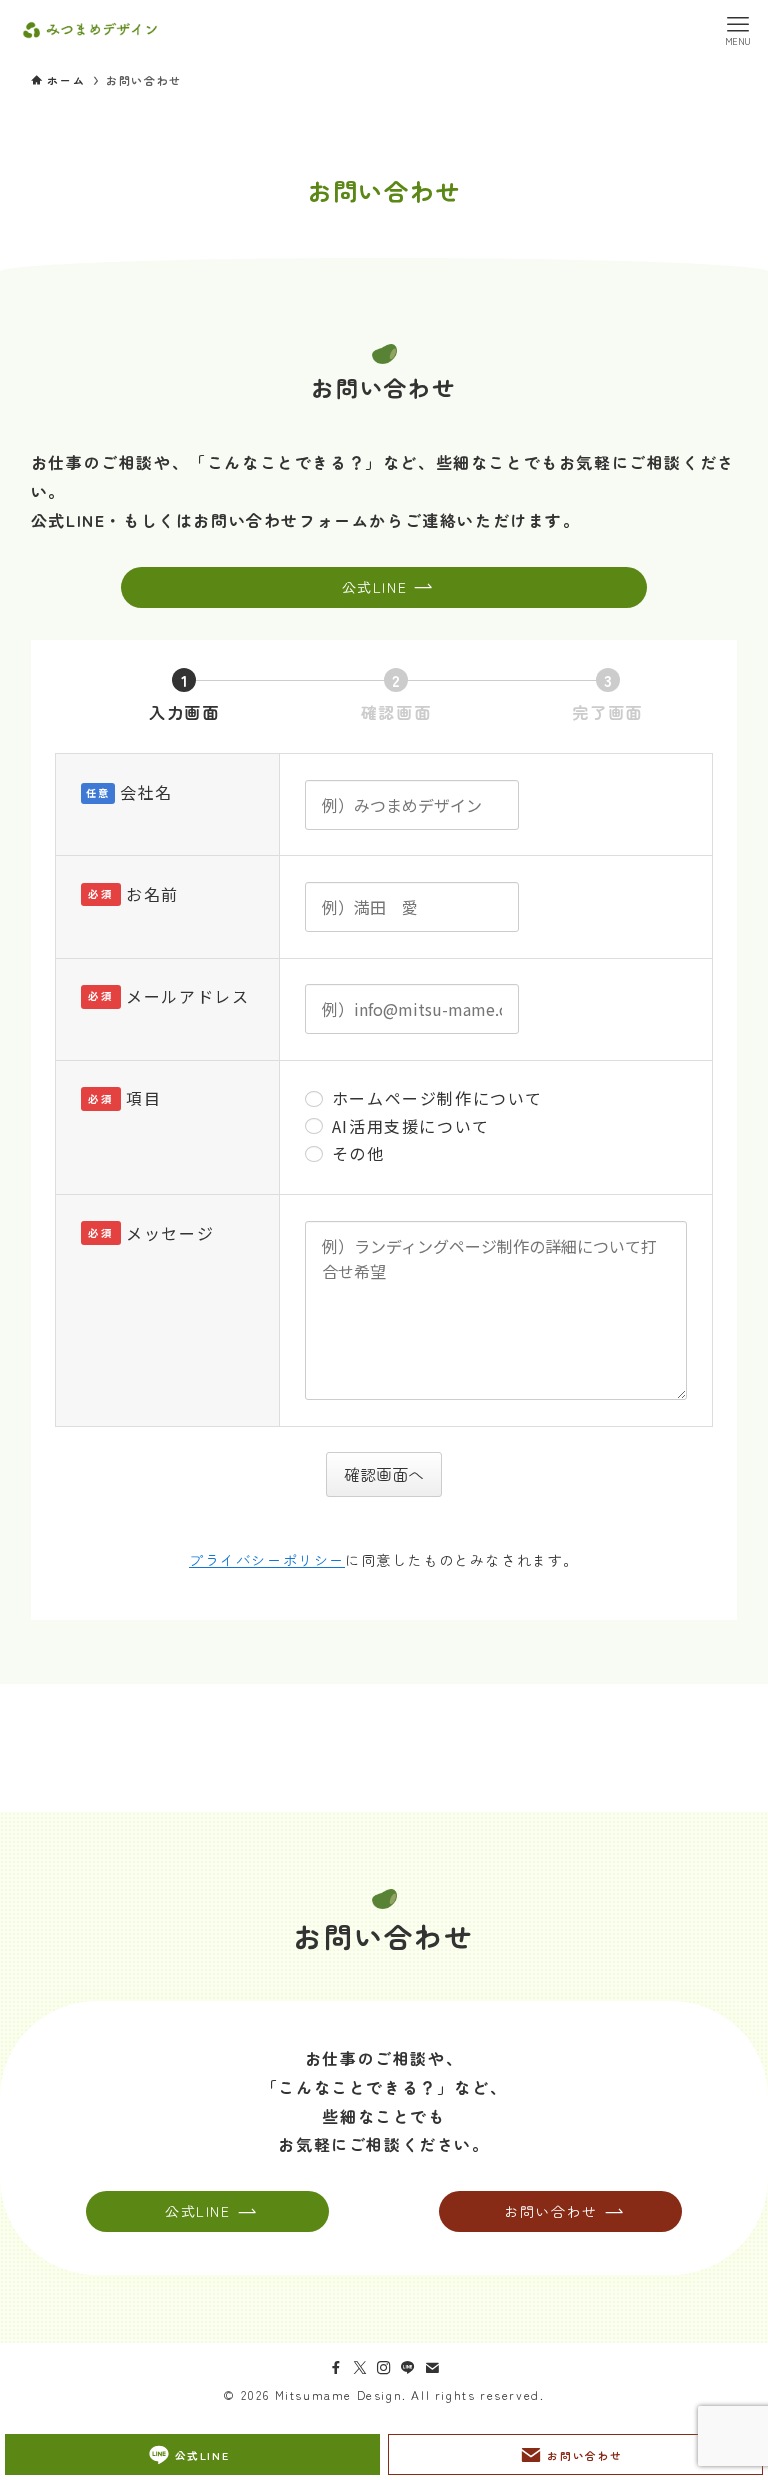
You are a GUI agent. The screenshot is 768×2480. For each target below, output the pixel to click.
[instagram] (384, 2368)
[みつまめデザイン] (90, 30)
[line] (408, 2368)
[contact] (432, 2368)
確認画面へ (384, 1474)
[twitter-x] (360, 2368)
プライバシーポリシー (267, 1559)
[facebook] (336, 2368)
